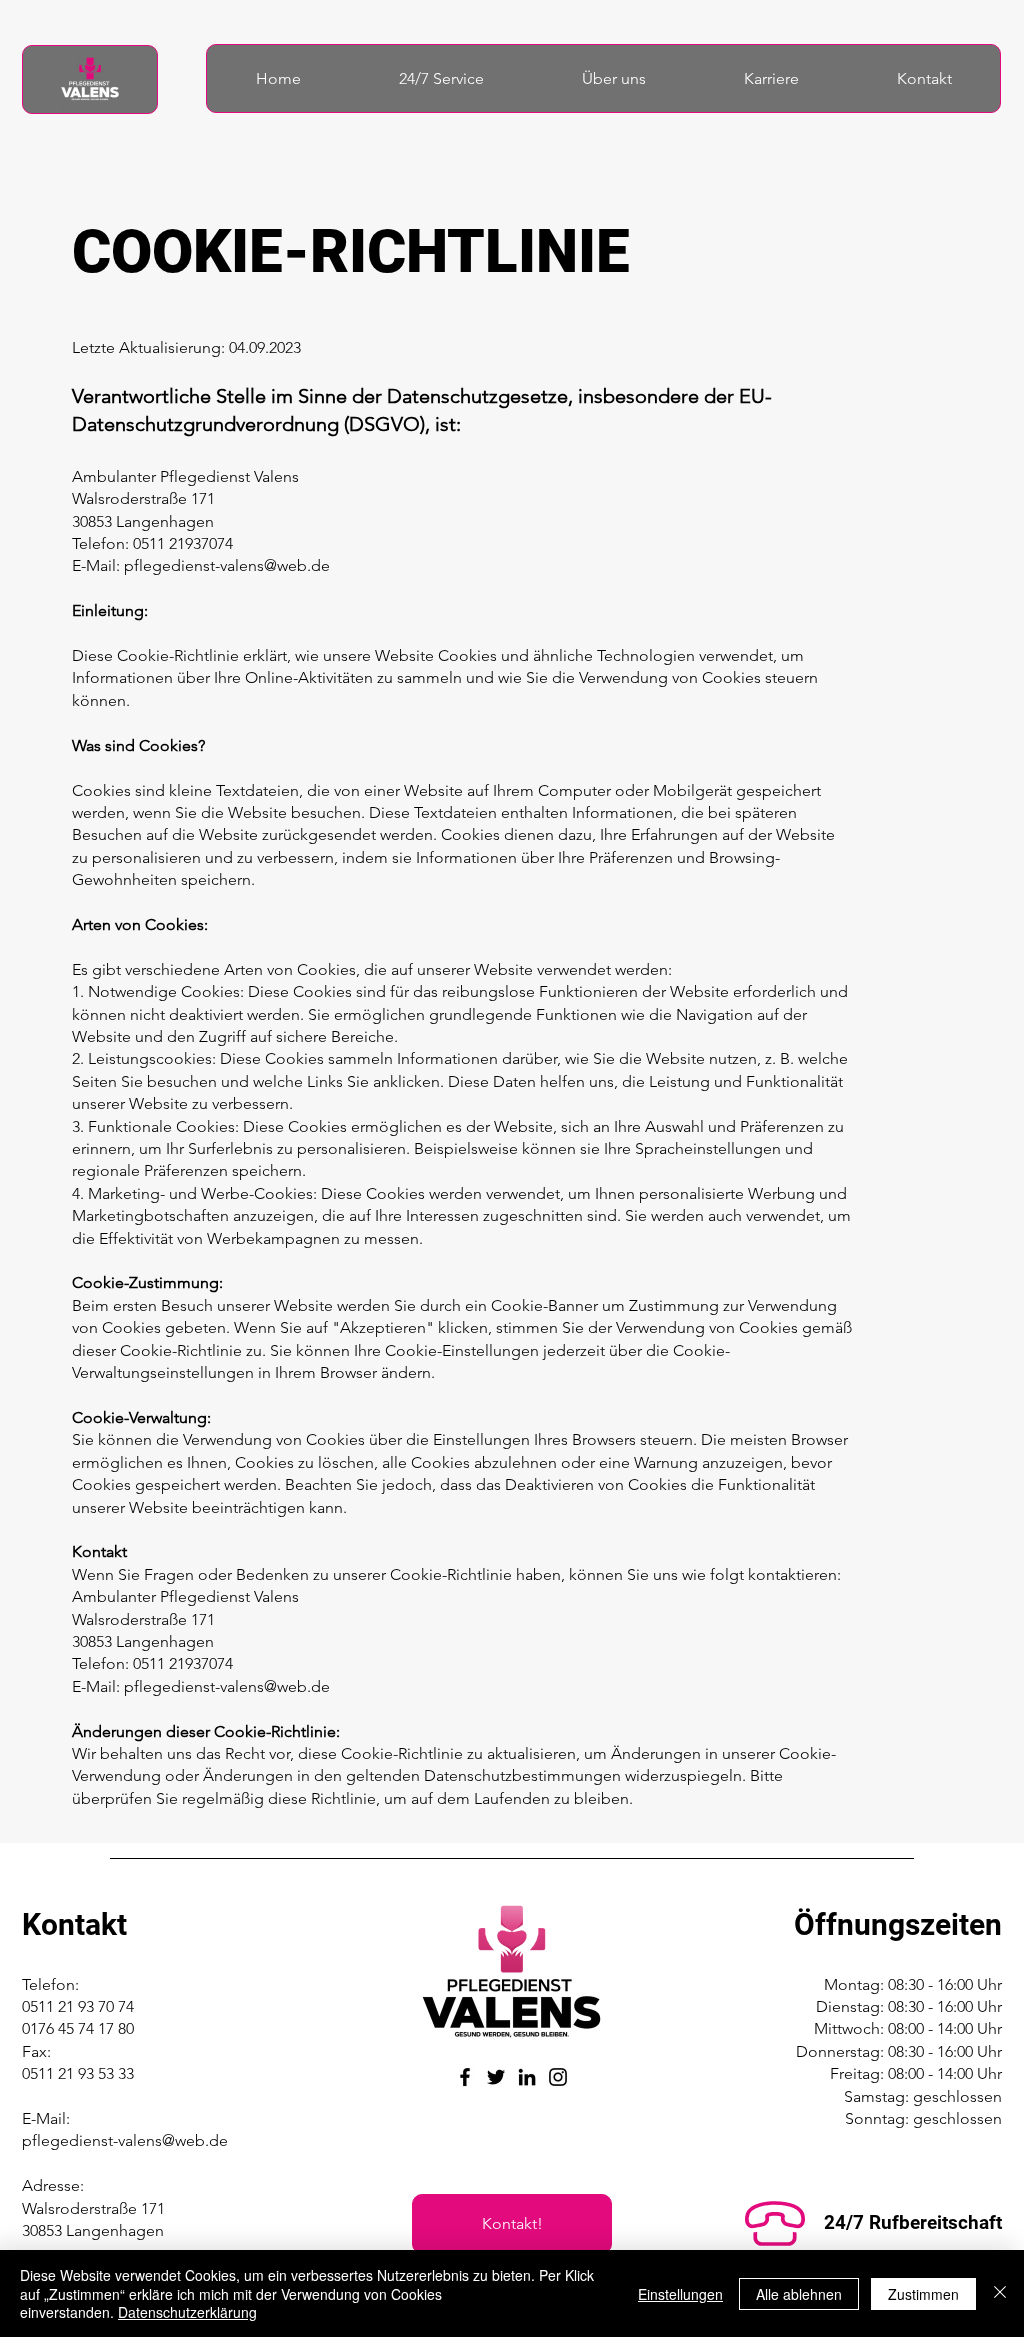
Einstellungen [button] (680, 2294)
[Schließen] (1000, 2293)
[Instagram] (558, 2077)
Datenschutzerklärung (187, 2312)
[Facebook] (465, 2077)
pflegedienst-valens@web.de (227, 565)
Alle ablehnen (799, 2294)
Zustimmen (923, 2294)
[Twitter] (496, 2077)
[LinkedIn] (527, 2077)
